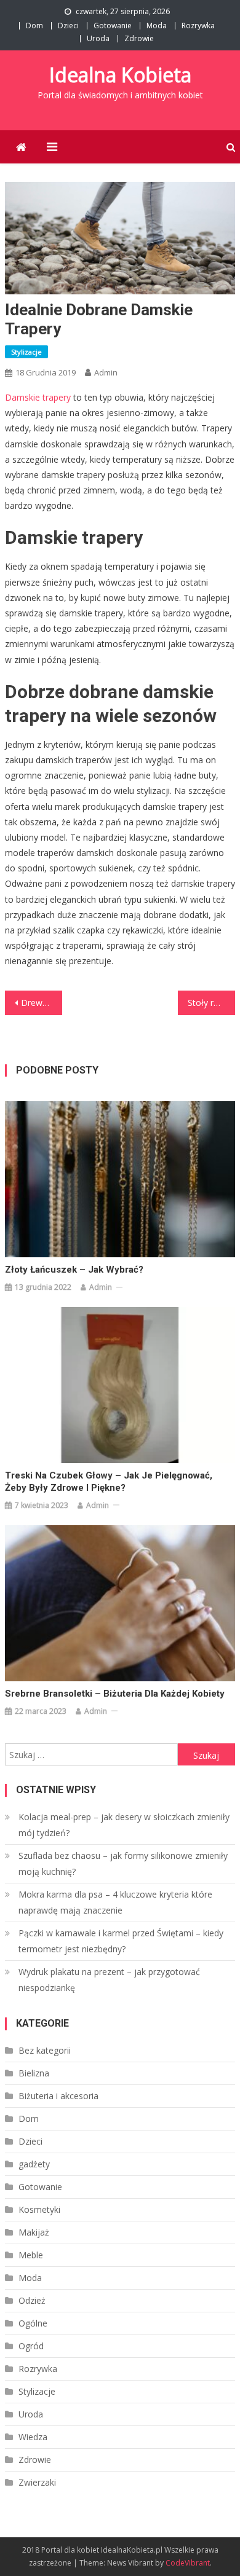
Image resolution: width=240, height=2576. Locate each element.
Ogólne (33, 2323)
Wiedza (33, 2437)
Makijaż (34, 2232)
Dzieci (68, 26)
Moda (157, 26)
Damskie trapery (38, 397)
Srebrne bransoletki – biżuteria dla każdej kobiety (115, 1694)
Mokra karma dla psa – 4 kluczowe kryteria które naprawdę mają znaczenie (115, 1902)
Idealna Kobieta (120, 75)
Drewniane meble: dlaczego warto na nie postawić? (42, 1003)
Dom (34, 26)
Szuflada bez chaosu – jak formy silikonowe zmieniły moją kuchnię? (123, 1863)
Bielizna (34, 2073)
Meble (31, 2255)
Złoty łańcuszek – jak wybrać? (74, 1270)
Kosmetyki (39, 2209)
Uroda (98, 38)
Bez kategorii (45, 2050)
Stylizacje (26, 352)
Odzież (32, 2300)
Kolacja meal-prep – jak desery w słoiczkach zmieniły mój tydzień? (124, 1825)
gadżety (34, 2164)
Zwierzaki (37, 2482)
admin (106, 372)
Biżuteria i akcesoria (58, 2096)
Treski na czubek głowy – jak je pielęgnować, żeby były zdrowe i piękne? (109, 1482)
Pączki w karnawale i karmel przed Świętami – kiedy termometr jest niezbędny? (121, 1941)
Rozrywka (198, 26)
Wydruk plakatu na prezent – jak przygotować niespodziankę (109, 1980)
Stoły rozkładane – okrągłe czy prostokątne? (212, 1003)
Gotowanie (113, 26)
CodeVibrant (188, 2563)
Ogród (31, 2346)
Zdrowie (139, 38)
